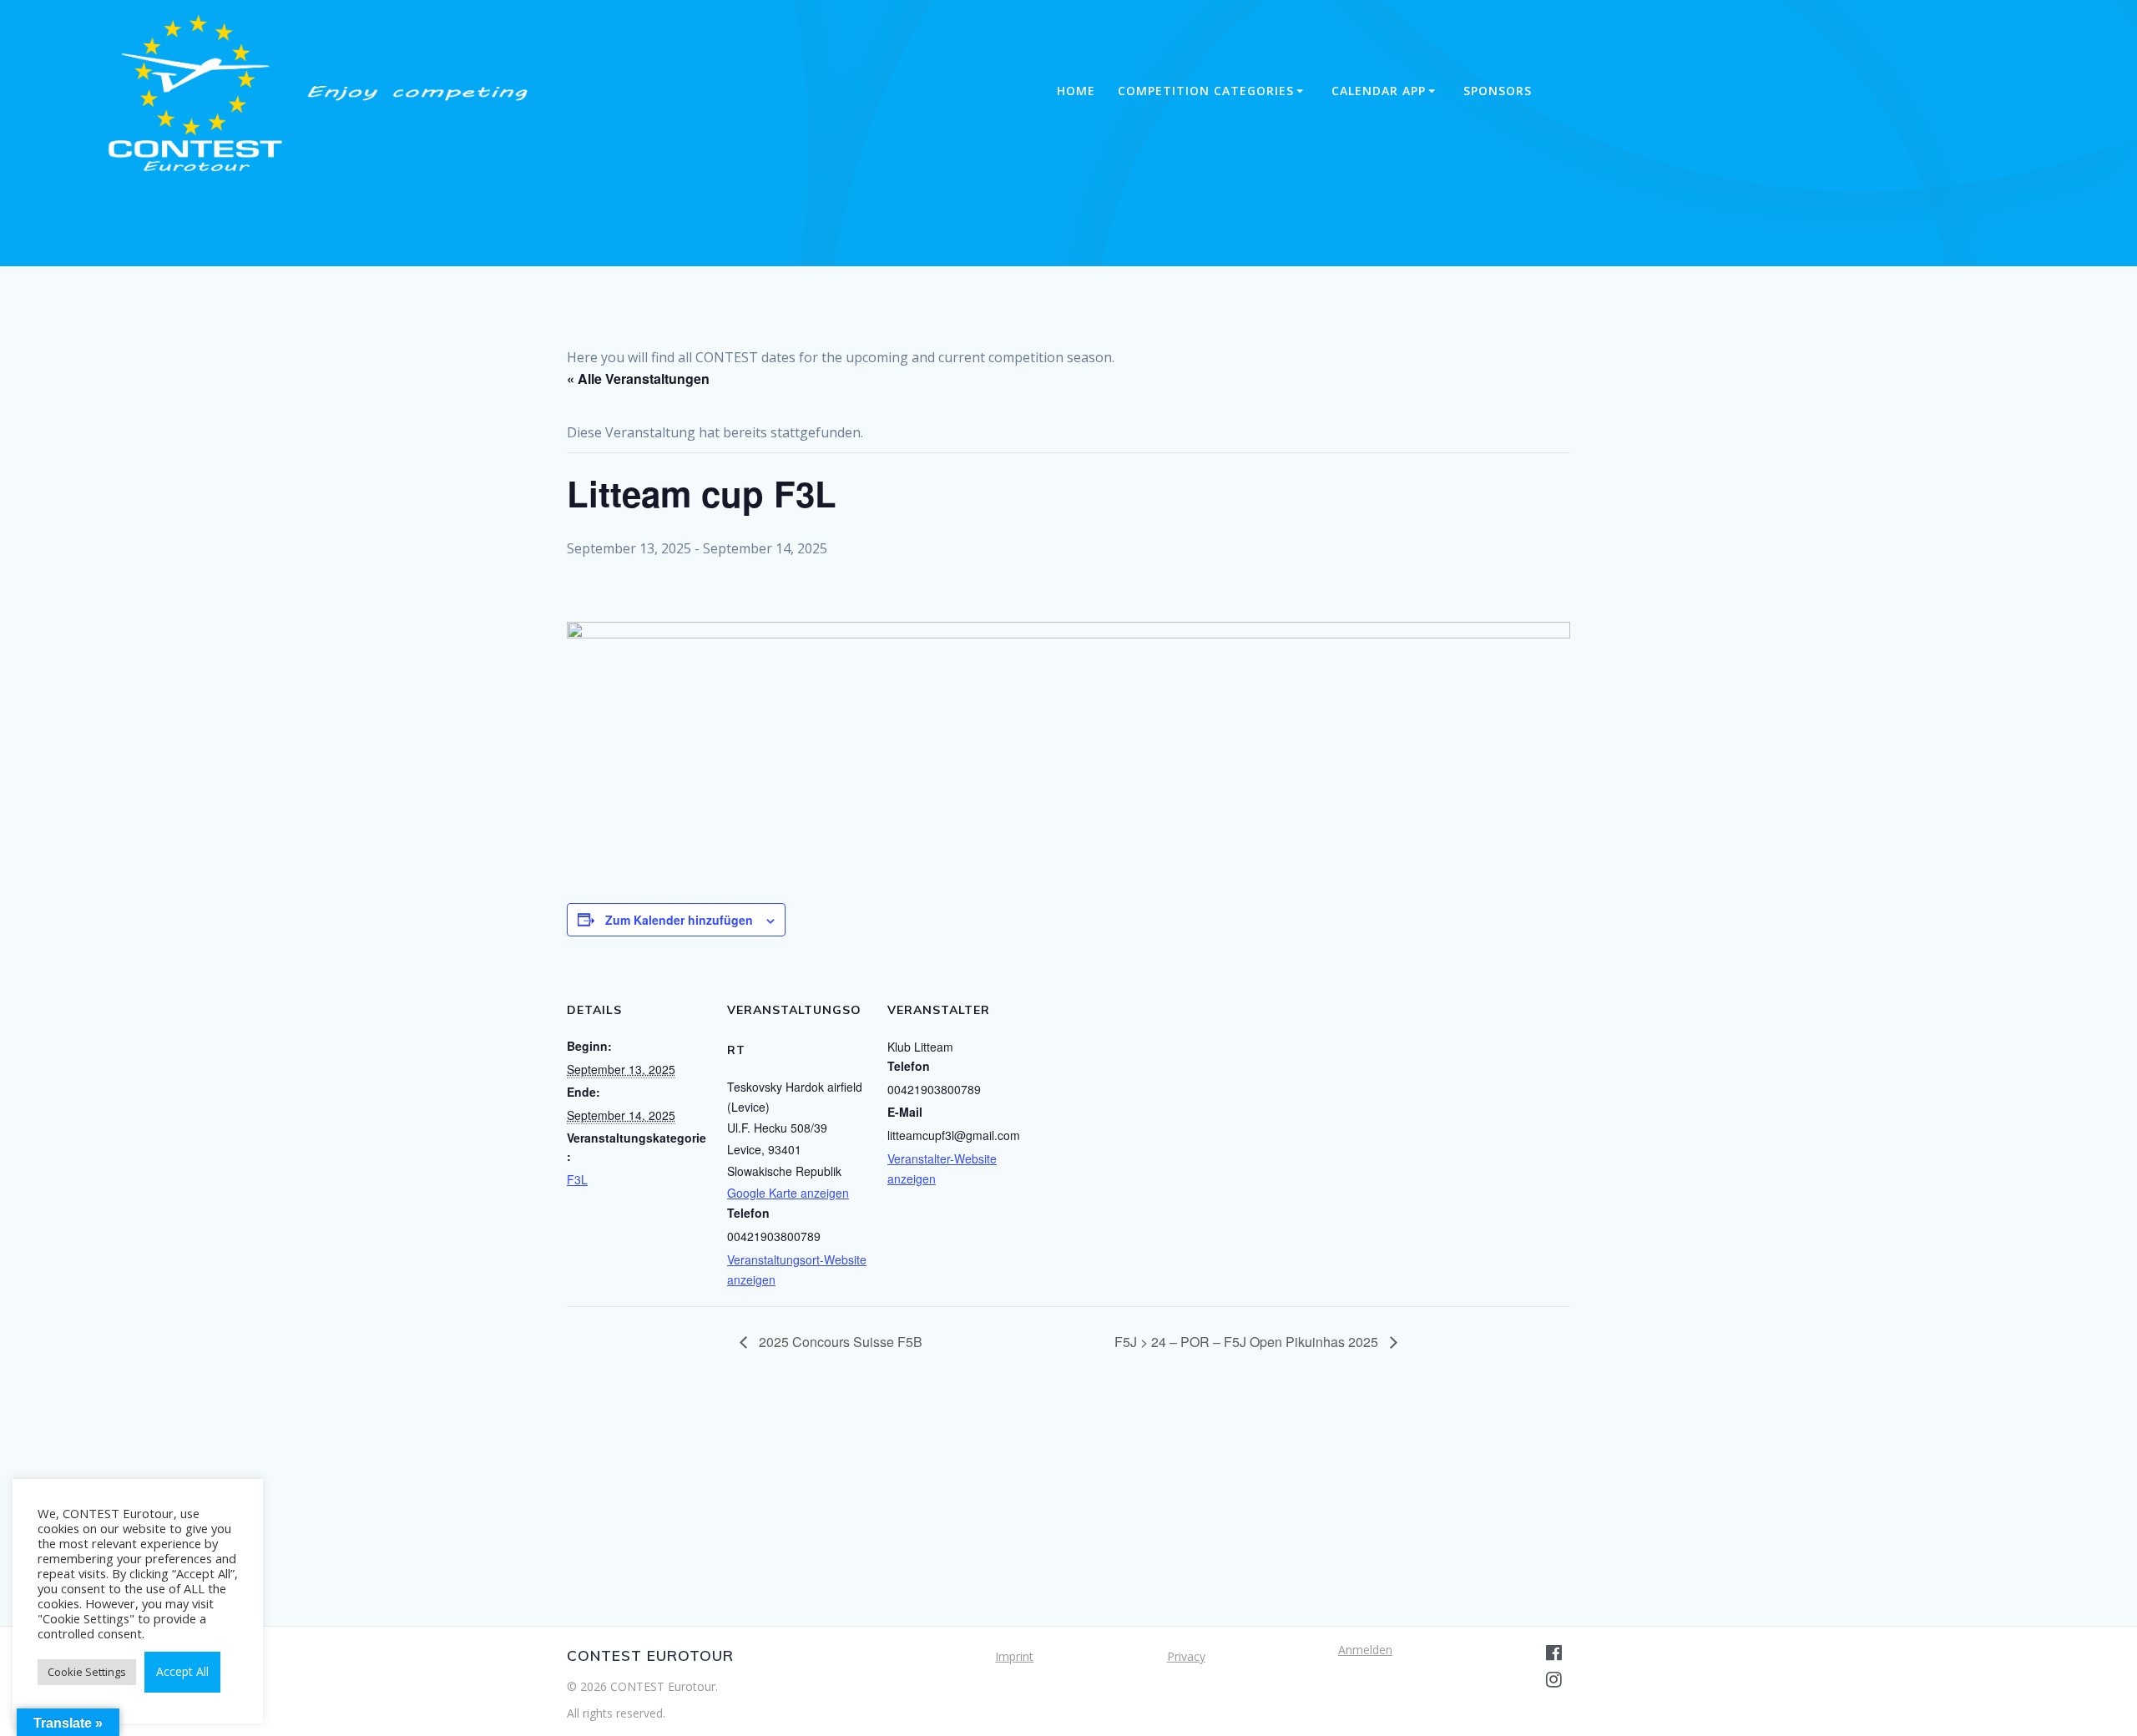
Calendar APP (1379, 91)
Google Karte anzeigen (788, 1193)
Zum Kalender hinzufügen (679, 920)
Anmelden (1365, 1650)
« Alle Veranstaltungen (638, 378)
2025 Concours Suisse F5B (839, 1342)
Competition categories (1206, 91)
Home (1076, 91)
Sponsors (1498, 91)
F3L (577, 1179)
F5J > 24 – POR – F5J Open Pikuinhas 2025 (1248, 1342)
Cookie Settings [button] (87, 1672)
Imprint (1014, 1656)
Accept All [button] (182, 1671)
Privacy (1186, 1656)
